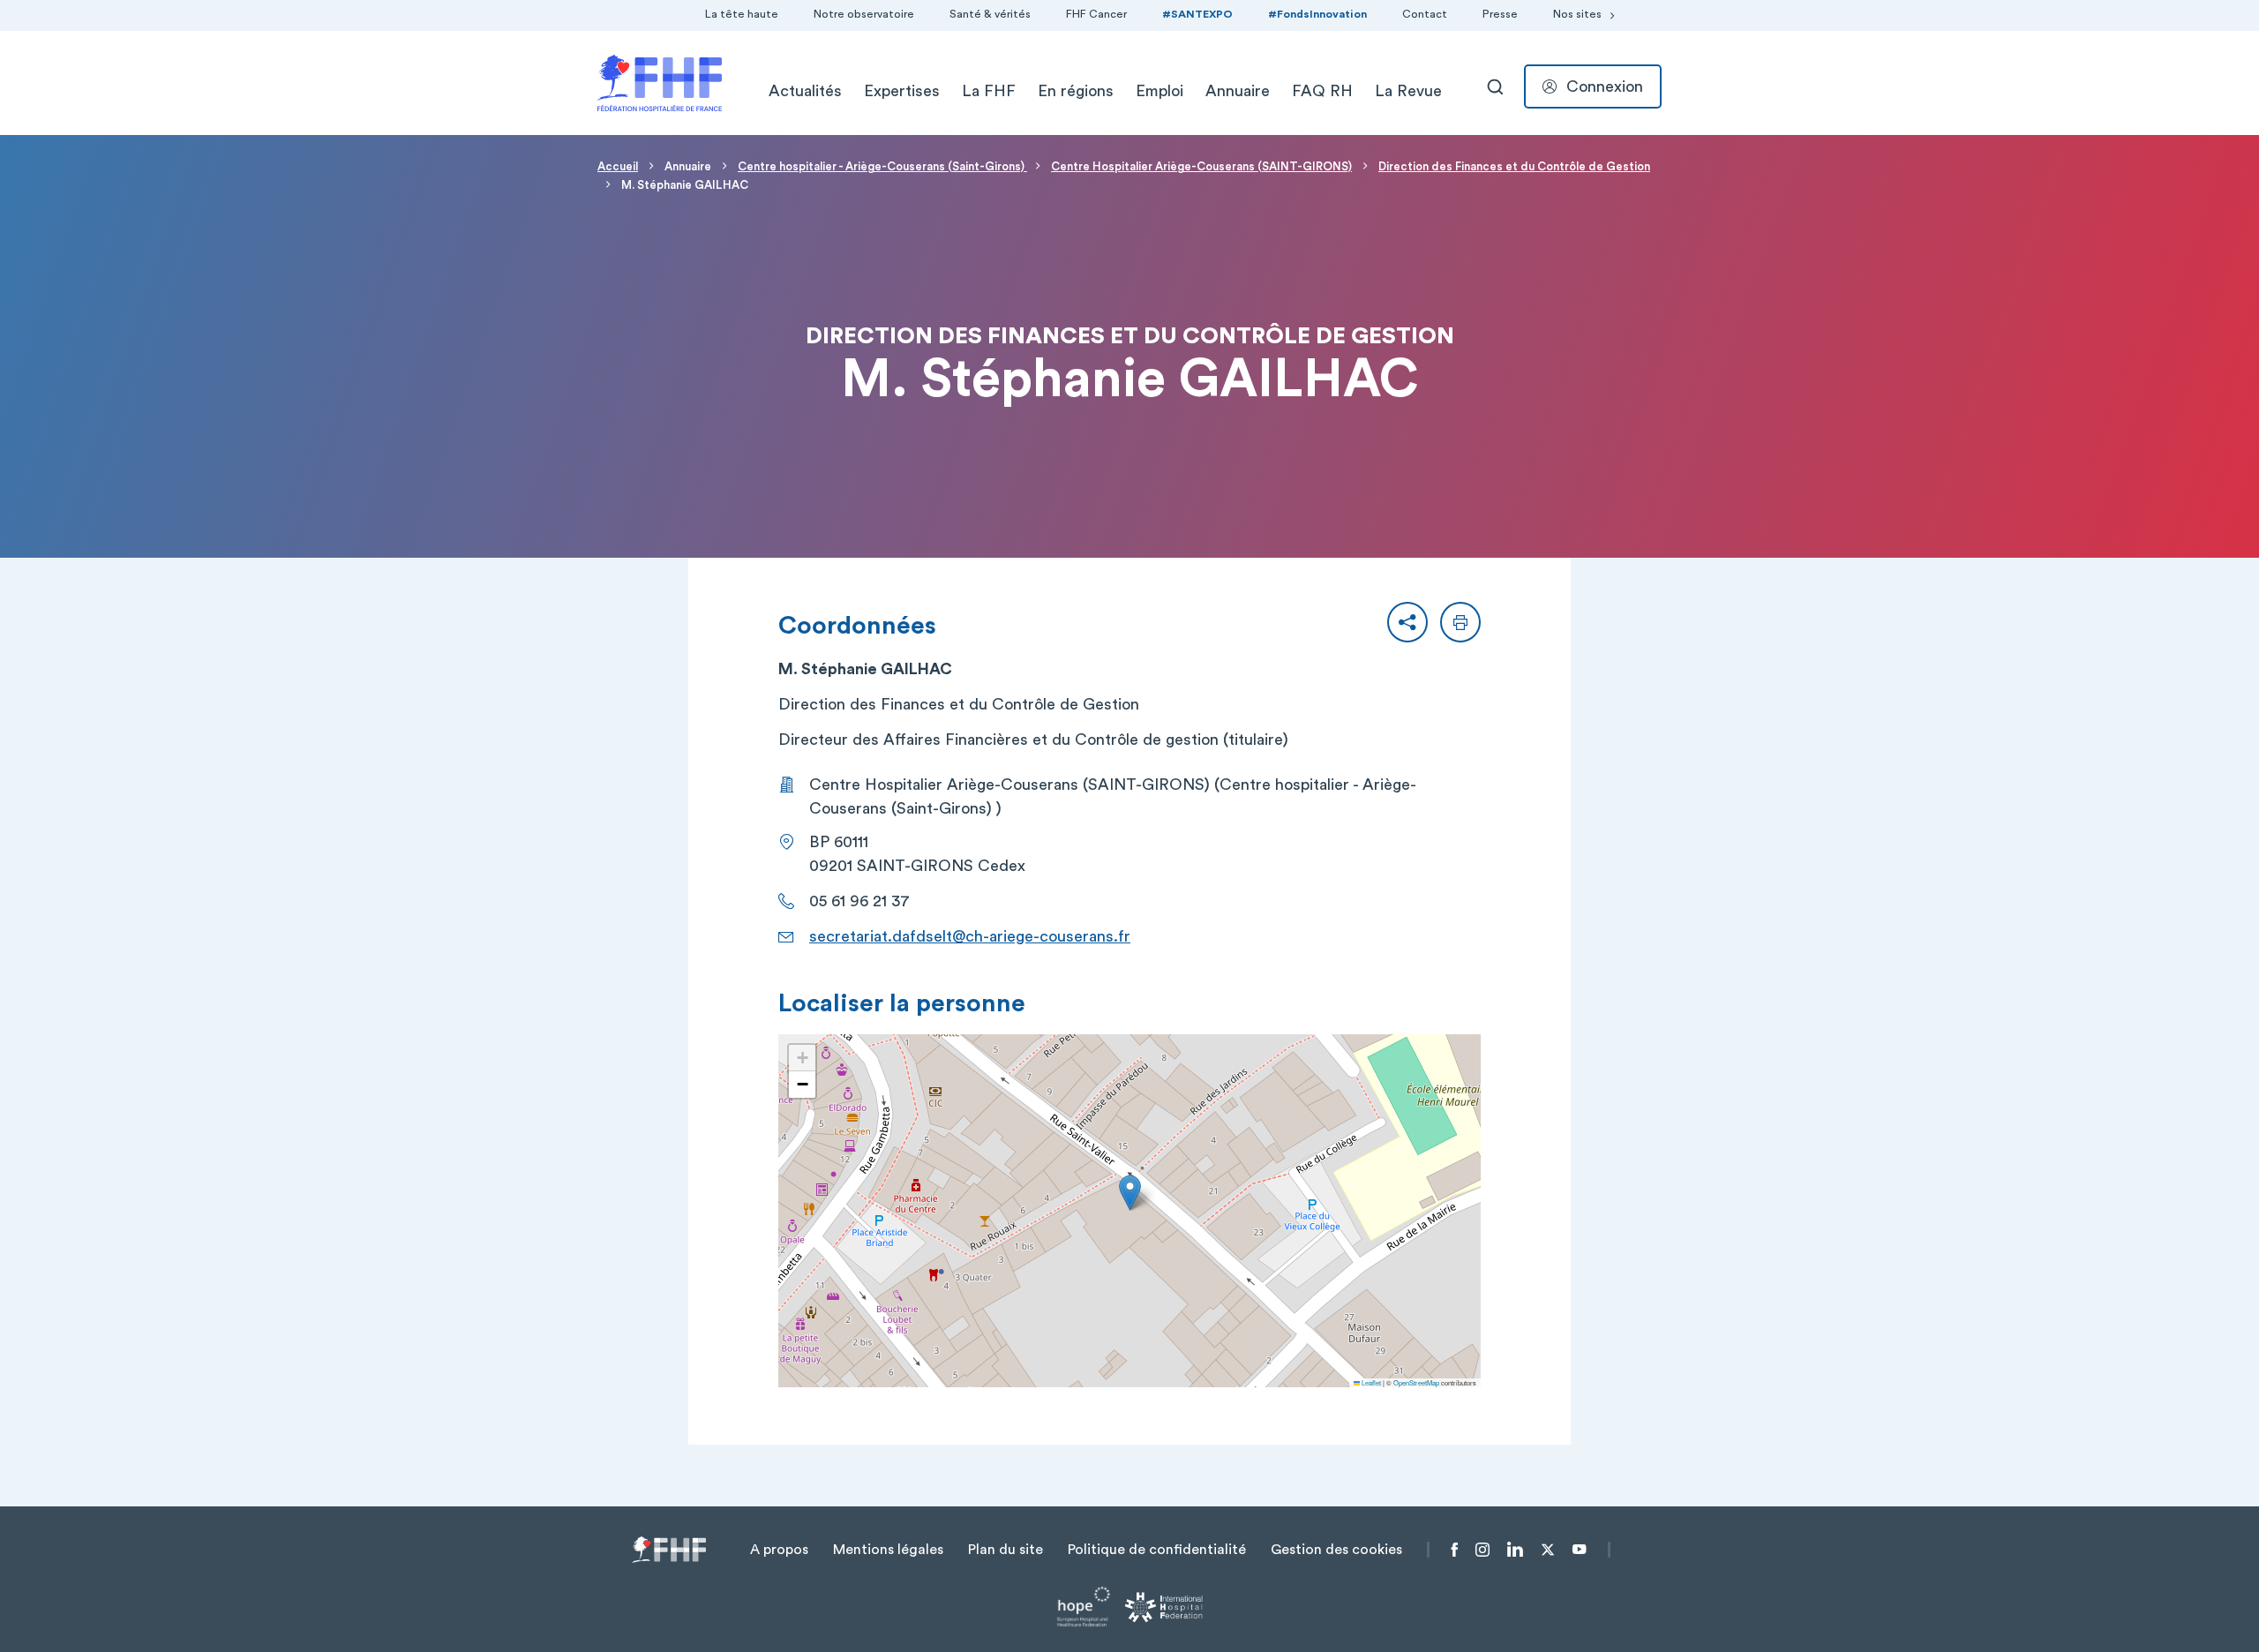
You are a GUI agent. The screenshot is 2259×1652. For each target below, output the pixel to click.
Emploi (1160, 91)
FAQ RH (1322, 91)
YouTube (1579, 1550)
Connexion (1605, 86)
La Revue (1408, 91)
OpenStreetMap (1416, 1382)
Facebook (1455, 1550)
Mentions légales (888, 1550)
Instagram (1482, 1550)
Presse (1500, 14)
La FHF (989, 91)
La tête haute (742, 14)
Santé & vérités (990, 14)
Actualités (805, 91)
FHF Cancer (1096, 14)
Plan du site (1006, 1550)
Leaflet (1370, 1382)
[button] (1407, 622)
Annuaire (1238, 91)
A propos (779, 1550)
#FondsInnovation (1317, 14)
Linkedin (1515, 1550)
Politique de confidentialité (1157, 1550)
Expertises (902, 91)
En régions (1076, 91)
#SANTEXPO (1197, 14)
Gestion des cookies (1336, 1550)
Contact (1425, 14)
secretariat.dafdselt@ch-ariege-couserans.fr (970, 936)
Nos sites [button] (1577, 14)
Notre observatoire (864, 14)
